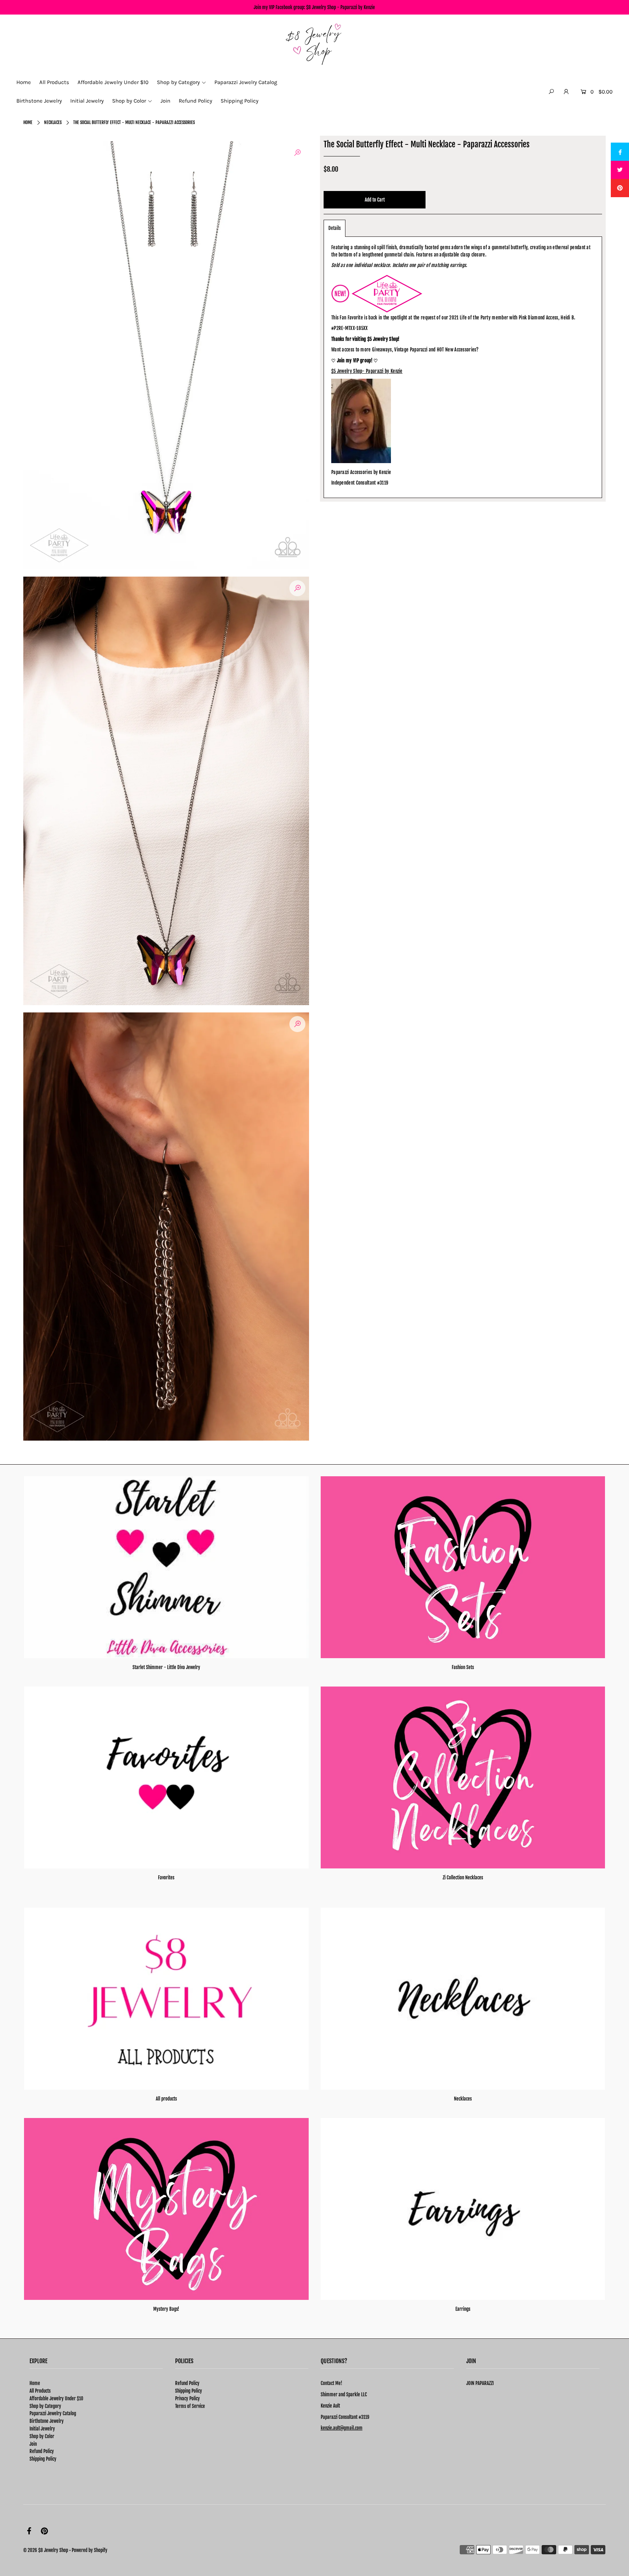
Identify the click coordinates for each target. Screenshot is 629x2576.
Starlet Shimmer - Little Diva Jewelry (166, 1667)
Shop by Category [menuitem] (178, 82)
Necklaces (53, 122)
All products (166, 2099)
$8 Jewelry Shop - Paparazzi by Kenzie (341, 7)
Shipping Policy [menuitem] (240, 101)
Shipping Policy (43, 2459)
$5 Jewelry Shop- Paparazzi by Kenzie (367, 371)
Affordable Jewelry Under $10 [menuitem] (113, 82)
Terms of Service (190, 2406)
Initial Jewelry (42, 2429)
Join (33, 2444)
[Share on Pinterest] (620, 188)
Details (335, 228)
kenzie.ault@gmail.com (342, 2428)
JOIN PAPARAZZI (480, 2383)
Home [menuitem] (24, 82)
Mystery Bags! (166, 2309)
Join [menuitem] (165, 101)
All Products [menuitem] (54, 82)
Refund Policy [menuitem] (195, 101)
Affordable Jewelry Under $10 (56, 2398)
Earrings (463, 2309)
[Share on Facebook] (620, 152)
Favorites (166, 1878)
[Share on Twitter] (620, 170)
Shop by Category (45, 2406)
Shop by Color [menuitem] (129, 101)
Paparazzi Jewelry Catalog (53, 2413)
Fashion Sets (463, 1667)
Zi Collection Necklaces (463, 1878)
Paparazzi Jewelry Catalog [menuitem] (246, 82)
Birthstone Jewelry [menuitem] (39, 101)
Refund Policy (42, 2451)
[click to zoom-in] (297, 153)
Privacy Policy (187, 2398)
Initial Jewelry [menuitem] (87, 101)
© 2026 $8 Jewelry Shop (46, 2550)
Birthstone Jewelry (47, 2421)
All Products (40, 2391)
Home (28, 122)
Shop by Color (42, 2436)
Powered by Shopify (90, 2550)
